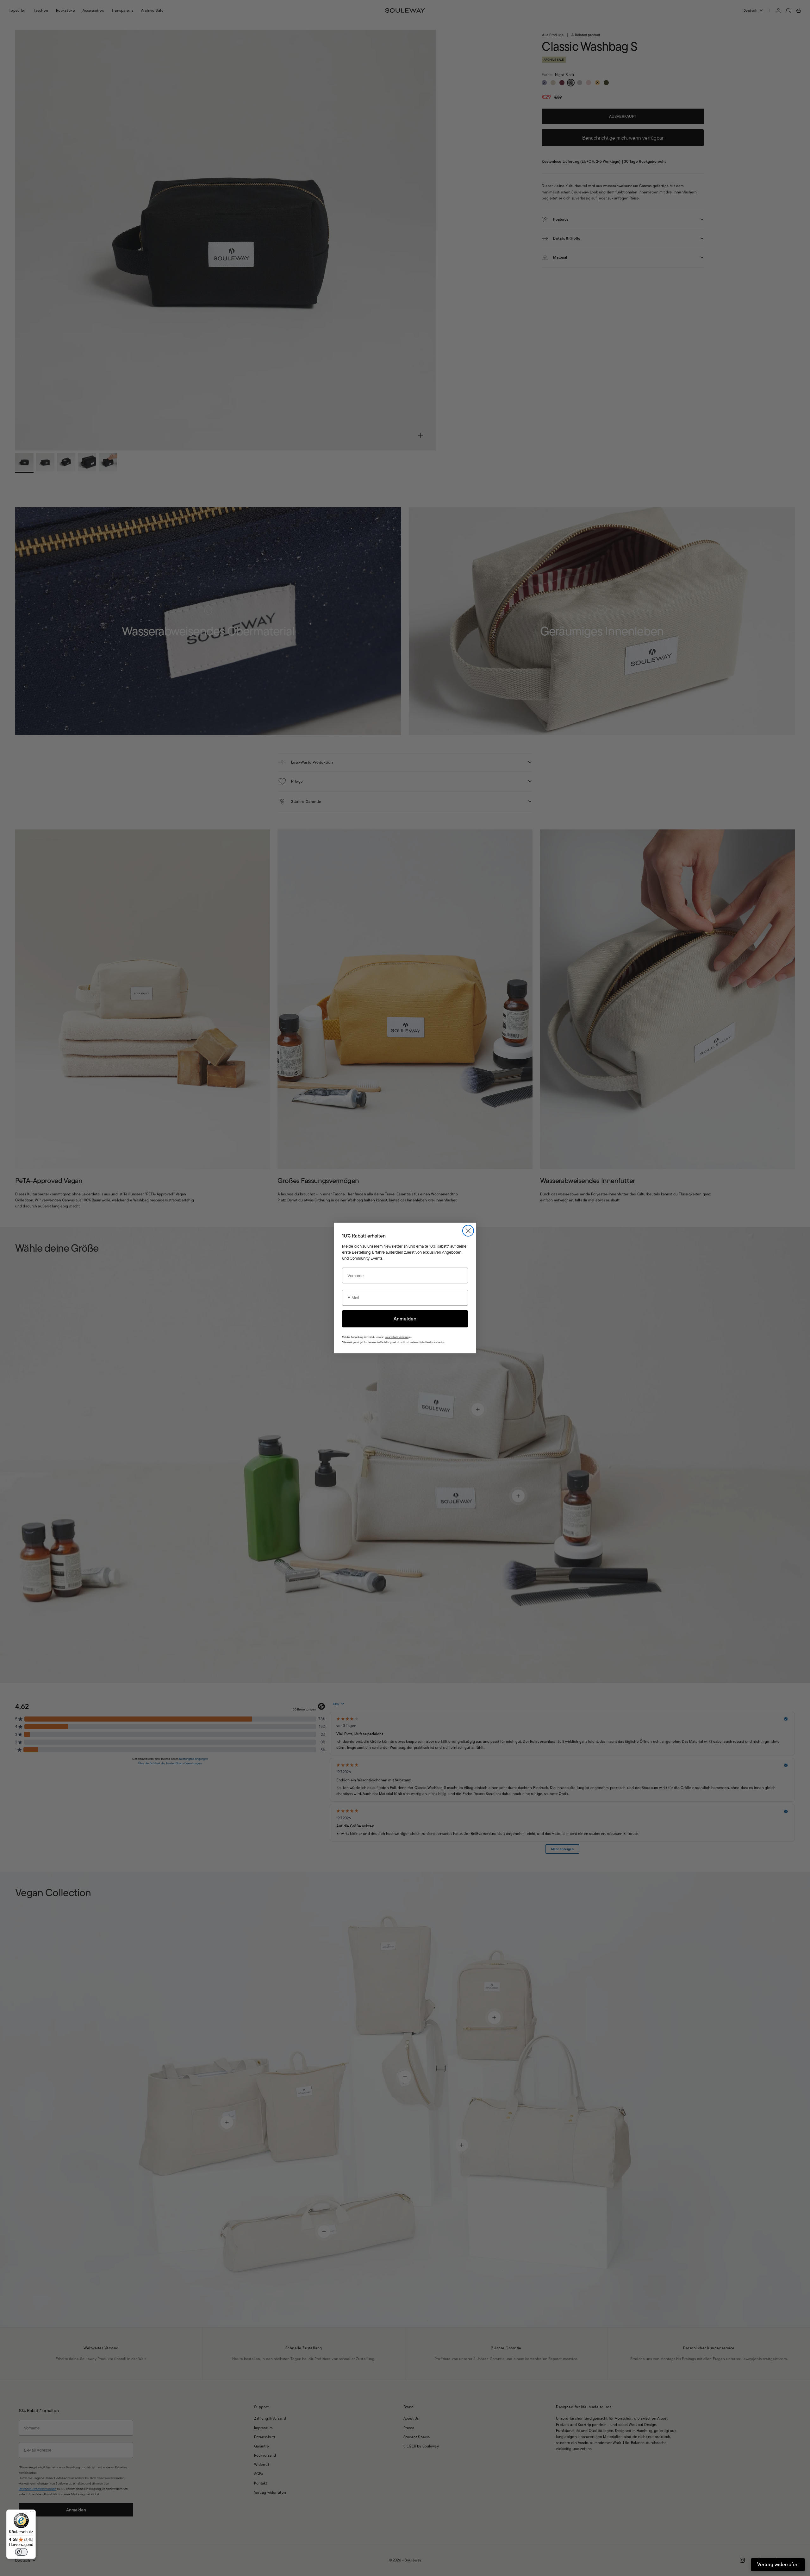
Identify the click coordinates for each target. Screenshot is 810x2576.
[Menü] (32, 2513)
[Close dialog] (468, 1231)
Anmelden (405, 1319)
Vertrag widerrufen (778, 2564)
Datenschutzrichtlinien (397, 1337)
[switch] (21, 2552)
